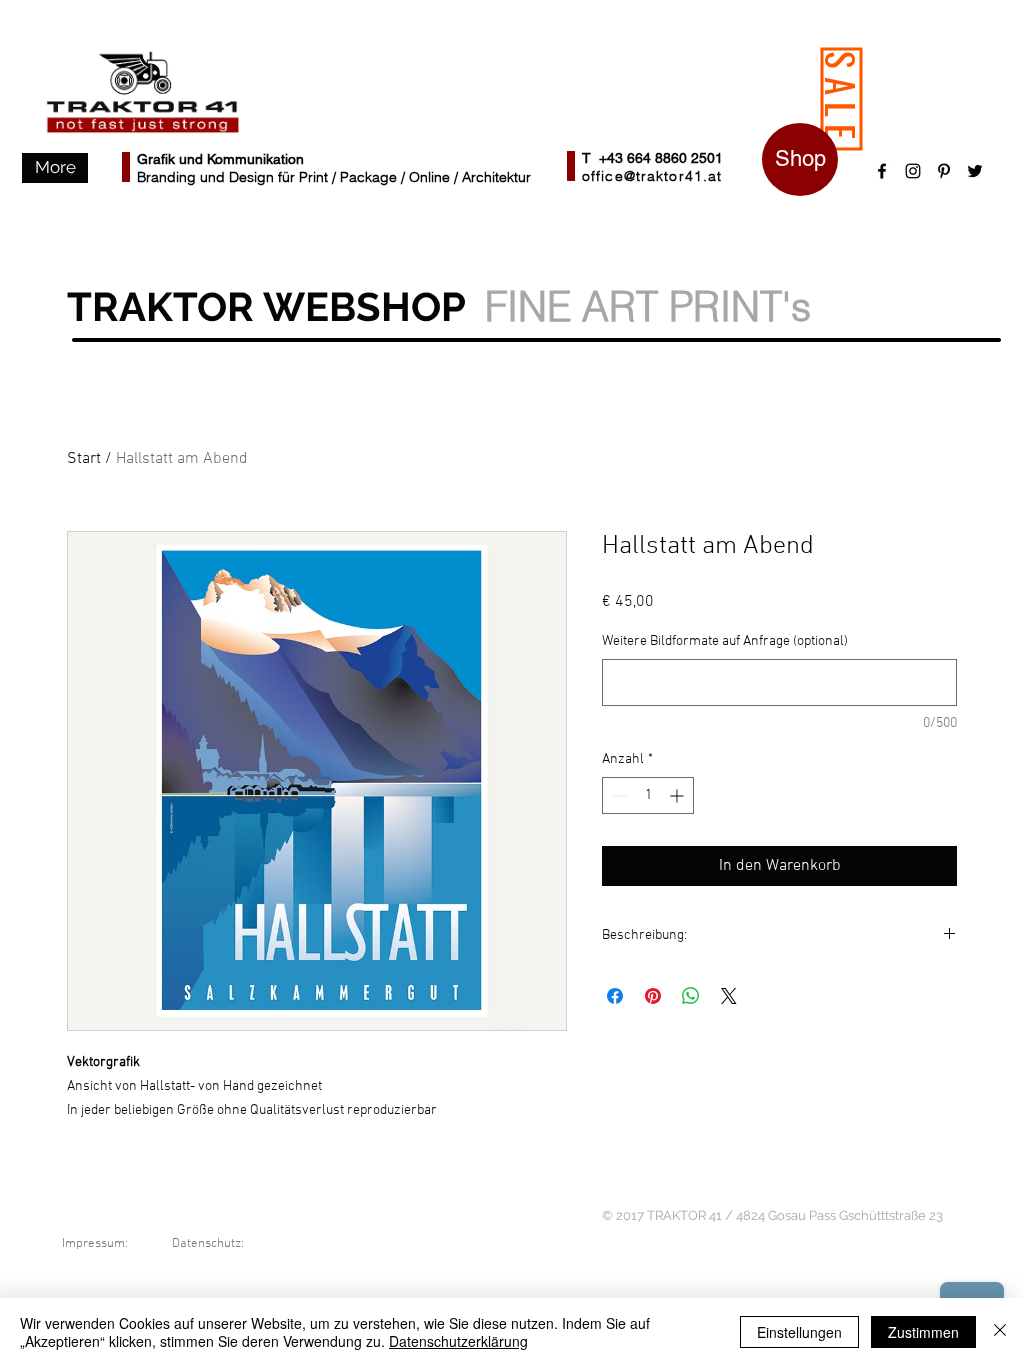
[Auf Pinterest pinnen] (653, 996)
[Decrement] (617, 795)
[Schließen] (1000, 1332)
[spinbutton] (648, 795)
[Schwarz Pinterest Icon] (944, 171)
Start (84, 459)
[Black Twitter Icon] (975, 171)
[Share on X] (729, 996)
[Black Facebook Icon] (882, 171)
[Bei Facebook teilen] (615, 996)
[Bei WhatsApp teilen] (691, 996)
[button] (55, 168)
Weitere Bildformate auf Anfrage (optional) (725, 641)
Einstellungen (799, 1332)
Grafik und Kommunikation (220, 159)
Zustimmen (923, 1332)
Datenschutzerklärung (458, 1341)
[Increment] (678, 795)
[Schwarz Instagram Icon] (913, 171)
